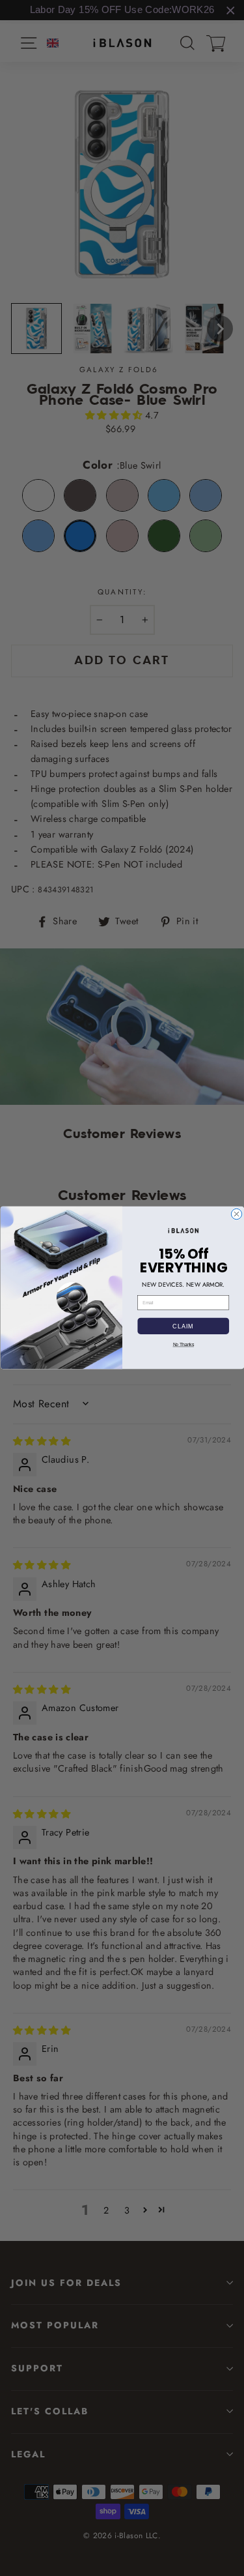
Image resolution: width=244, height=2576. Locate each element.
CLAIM (183, 1326)
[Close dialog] (236, 1214)
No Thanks (183, 1345)
